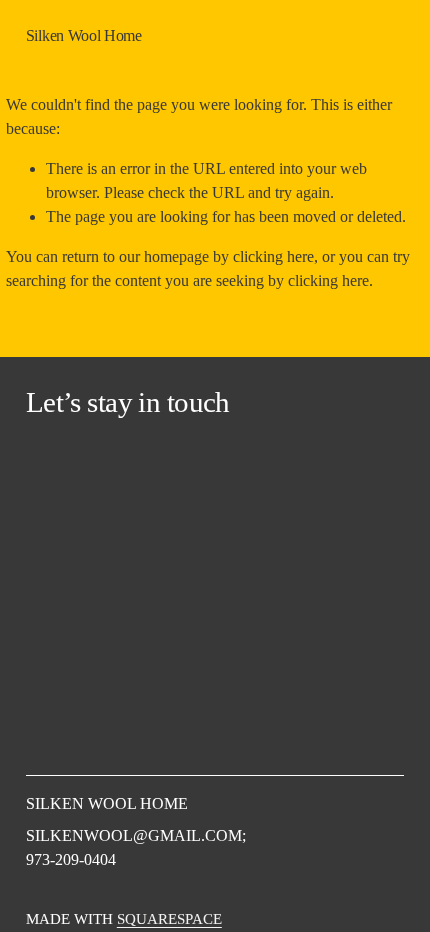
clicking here (273, 256)
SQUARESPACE (169, 919)
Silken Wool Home (84, 35)
